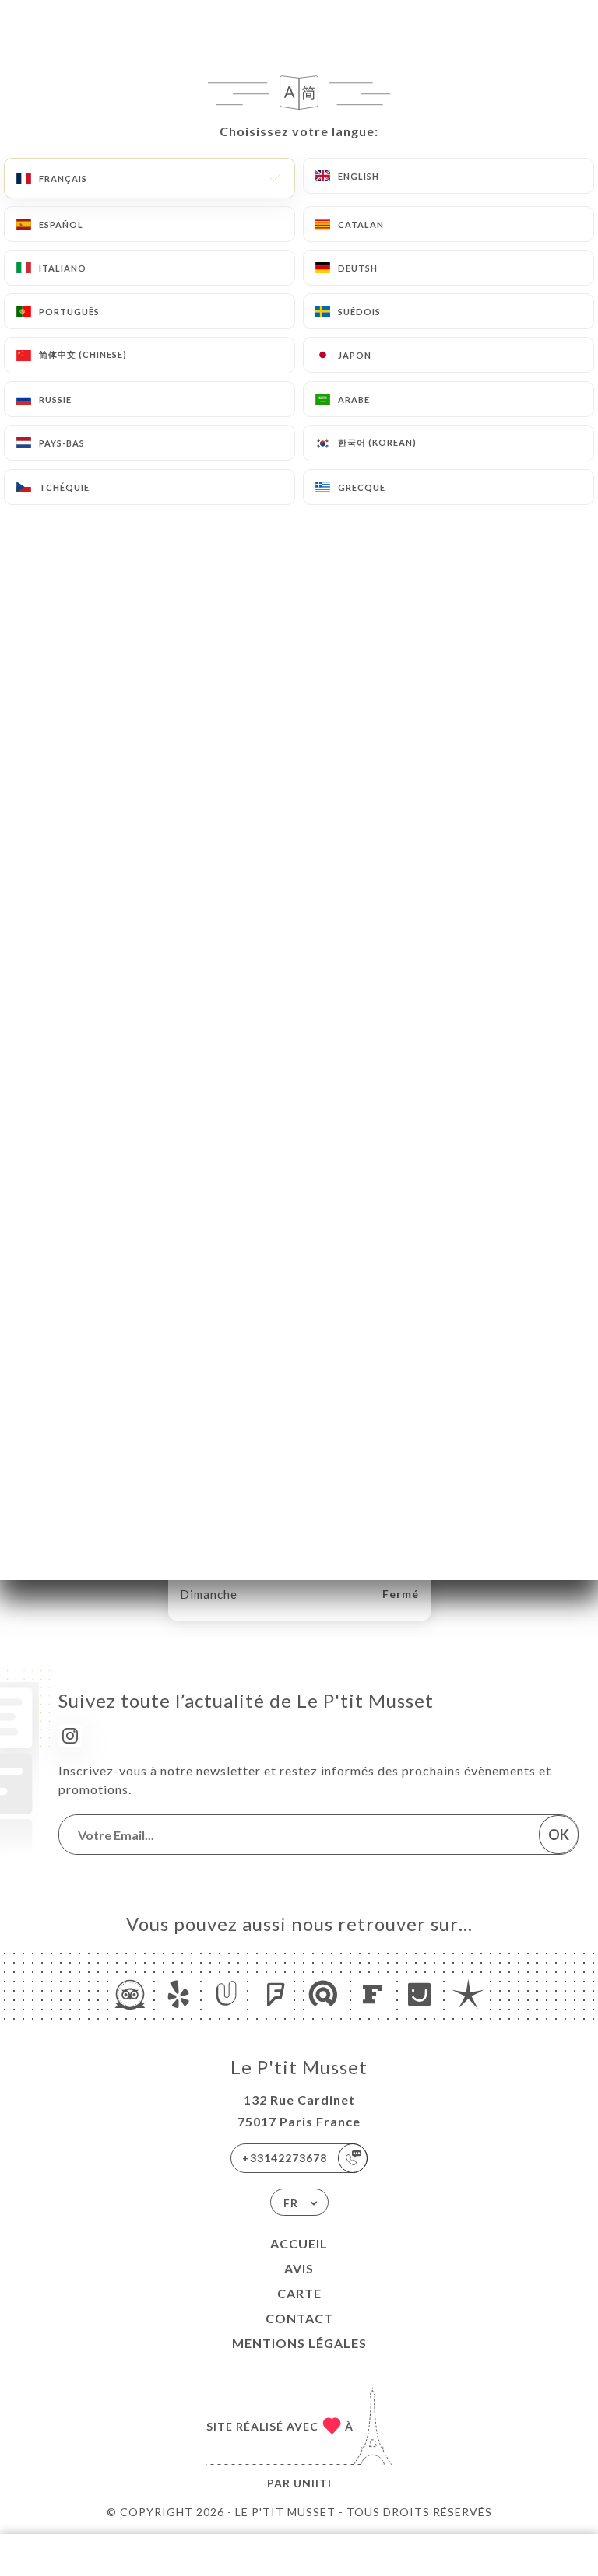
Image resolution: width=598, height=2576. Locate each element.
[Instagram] (70, 1736)
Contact (299, 2318)
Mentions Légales (299, 2343)
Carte (299, 2293)
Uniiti (313, 2483)
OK (559, 1835)
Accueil (299, 2243)
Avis (299, 2268)
